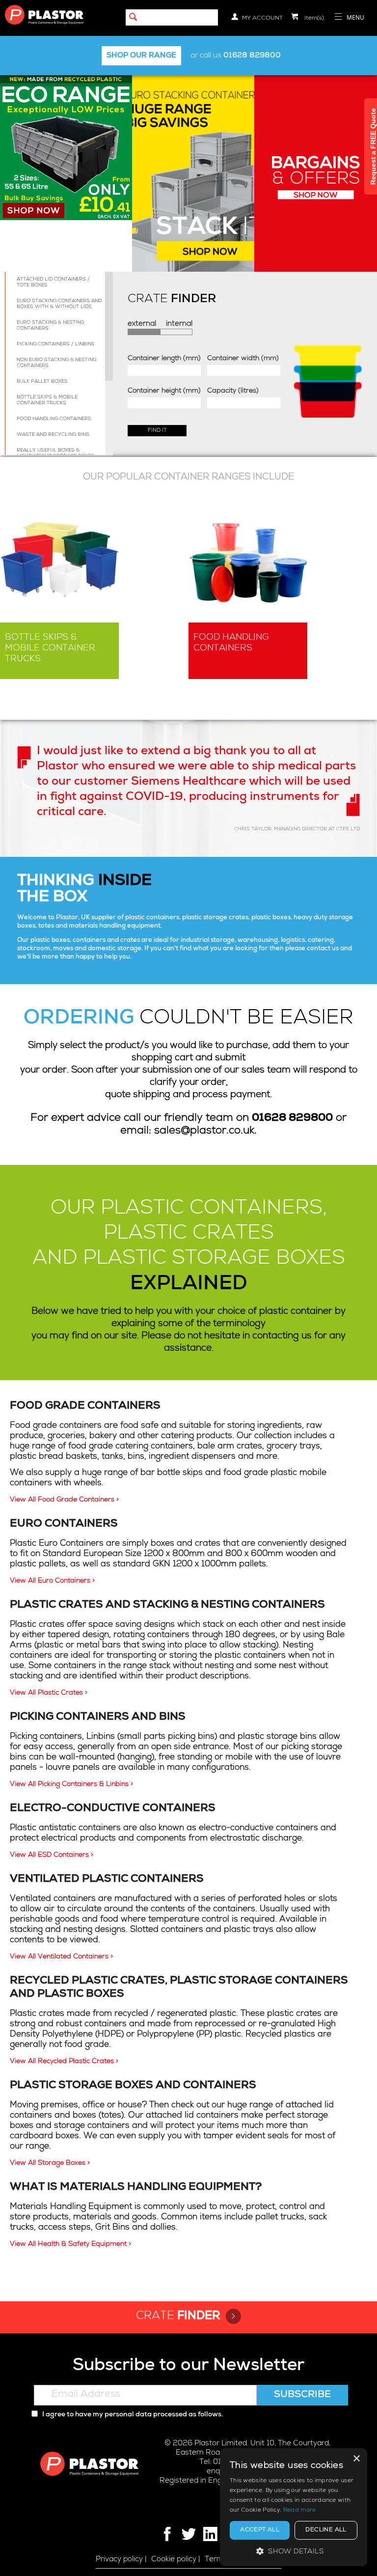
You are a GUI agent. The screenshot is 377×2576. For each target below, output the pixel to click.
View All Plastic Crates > (49, 1693)
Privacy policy (119, 2560)
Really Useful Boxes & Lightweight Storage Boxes (56, 453)
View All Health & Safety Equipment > (70, 2244)
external (142, 324)
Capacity (233, 391)
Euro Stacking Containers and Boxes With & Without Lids (59, 304)
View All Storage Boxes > (50, 2163)
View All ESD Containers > (52, 1855)
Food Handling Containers (54, 419)
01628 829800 (252, 56)
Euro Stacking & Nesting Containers (50, 326)
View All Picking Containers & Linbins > (71, 1784)
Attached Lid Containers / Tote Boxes (53, 283)
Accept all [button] (260, 2530)
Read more (300, 2511)
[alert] (294, 2507)
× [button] (356, 2459)
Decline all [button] (326, 2530)
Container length (164, 359)
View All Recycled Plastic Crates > (64, 2062)
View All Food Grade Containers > (64, 1500)
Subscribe (302, 2395)
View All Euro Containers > (52, 1581)
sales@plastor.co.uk (204, 1131)
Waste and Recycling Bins (53, 435)
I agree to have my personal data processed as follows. (132, 2415)
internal (179, 324)
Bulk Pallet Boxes (42, 382)
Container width (243, 359)
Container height (164, 391)
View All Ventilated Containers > (61, 1957)
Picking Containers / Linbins (56, 344)
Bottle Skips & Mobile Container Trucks (47, 400)
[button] (294, 2551)
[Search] (133, 18)
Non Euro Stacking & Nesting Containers (56, 363)
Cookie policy (174, 2560)
